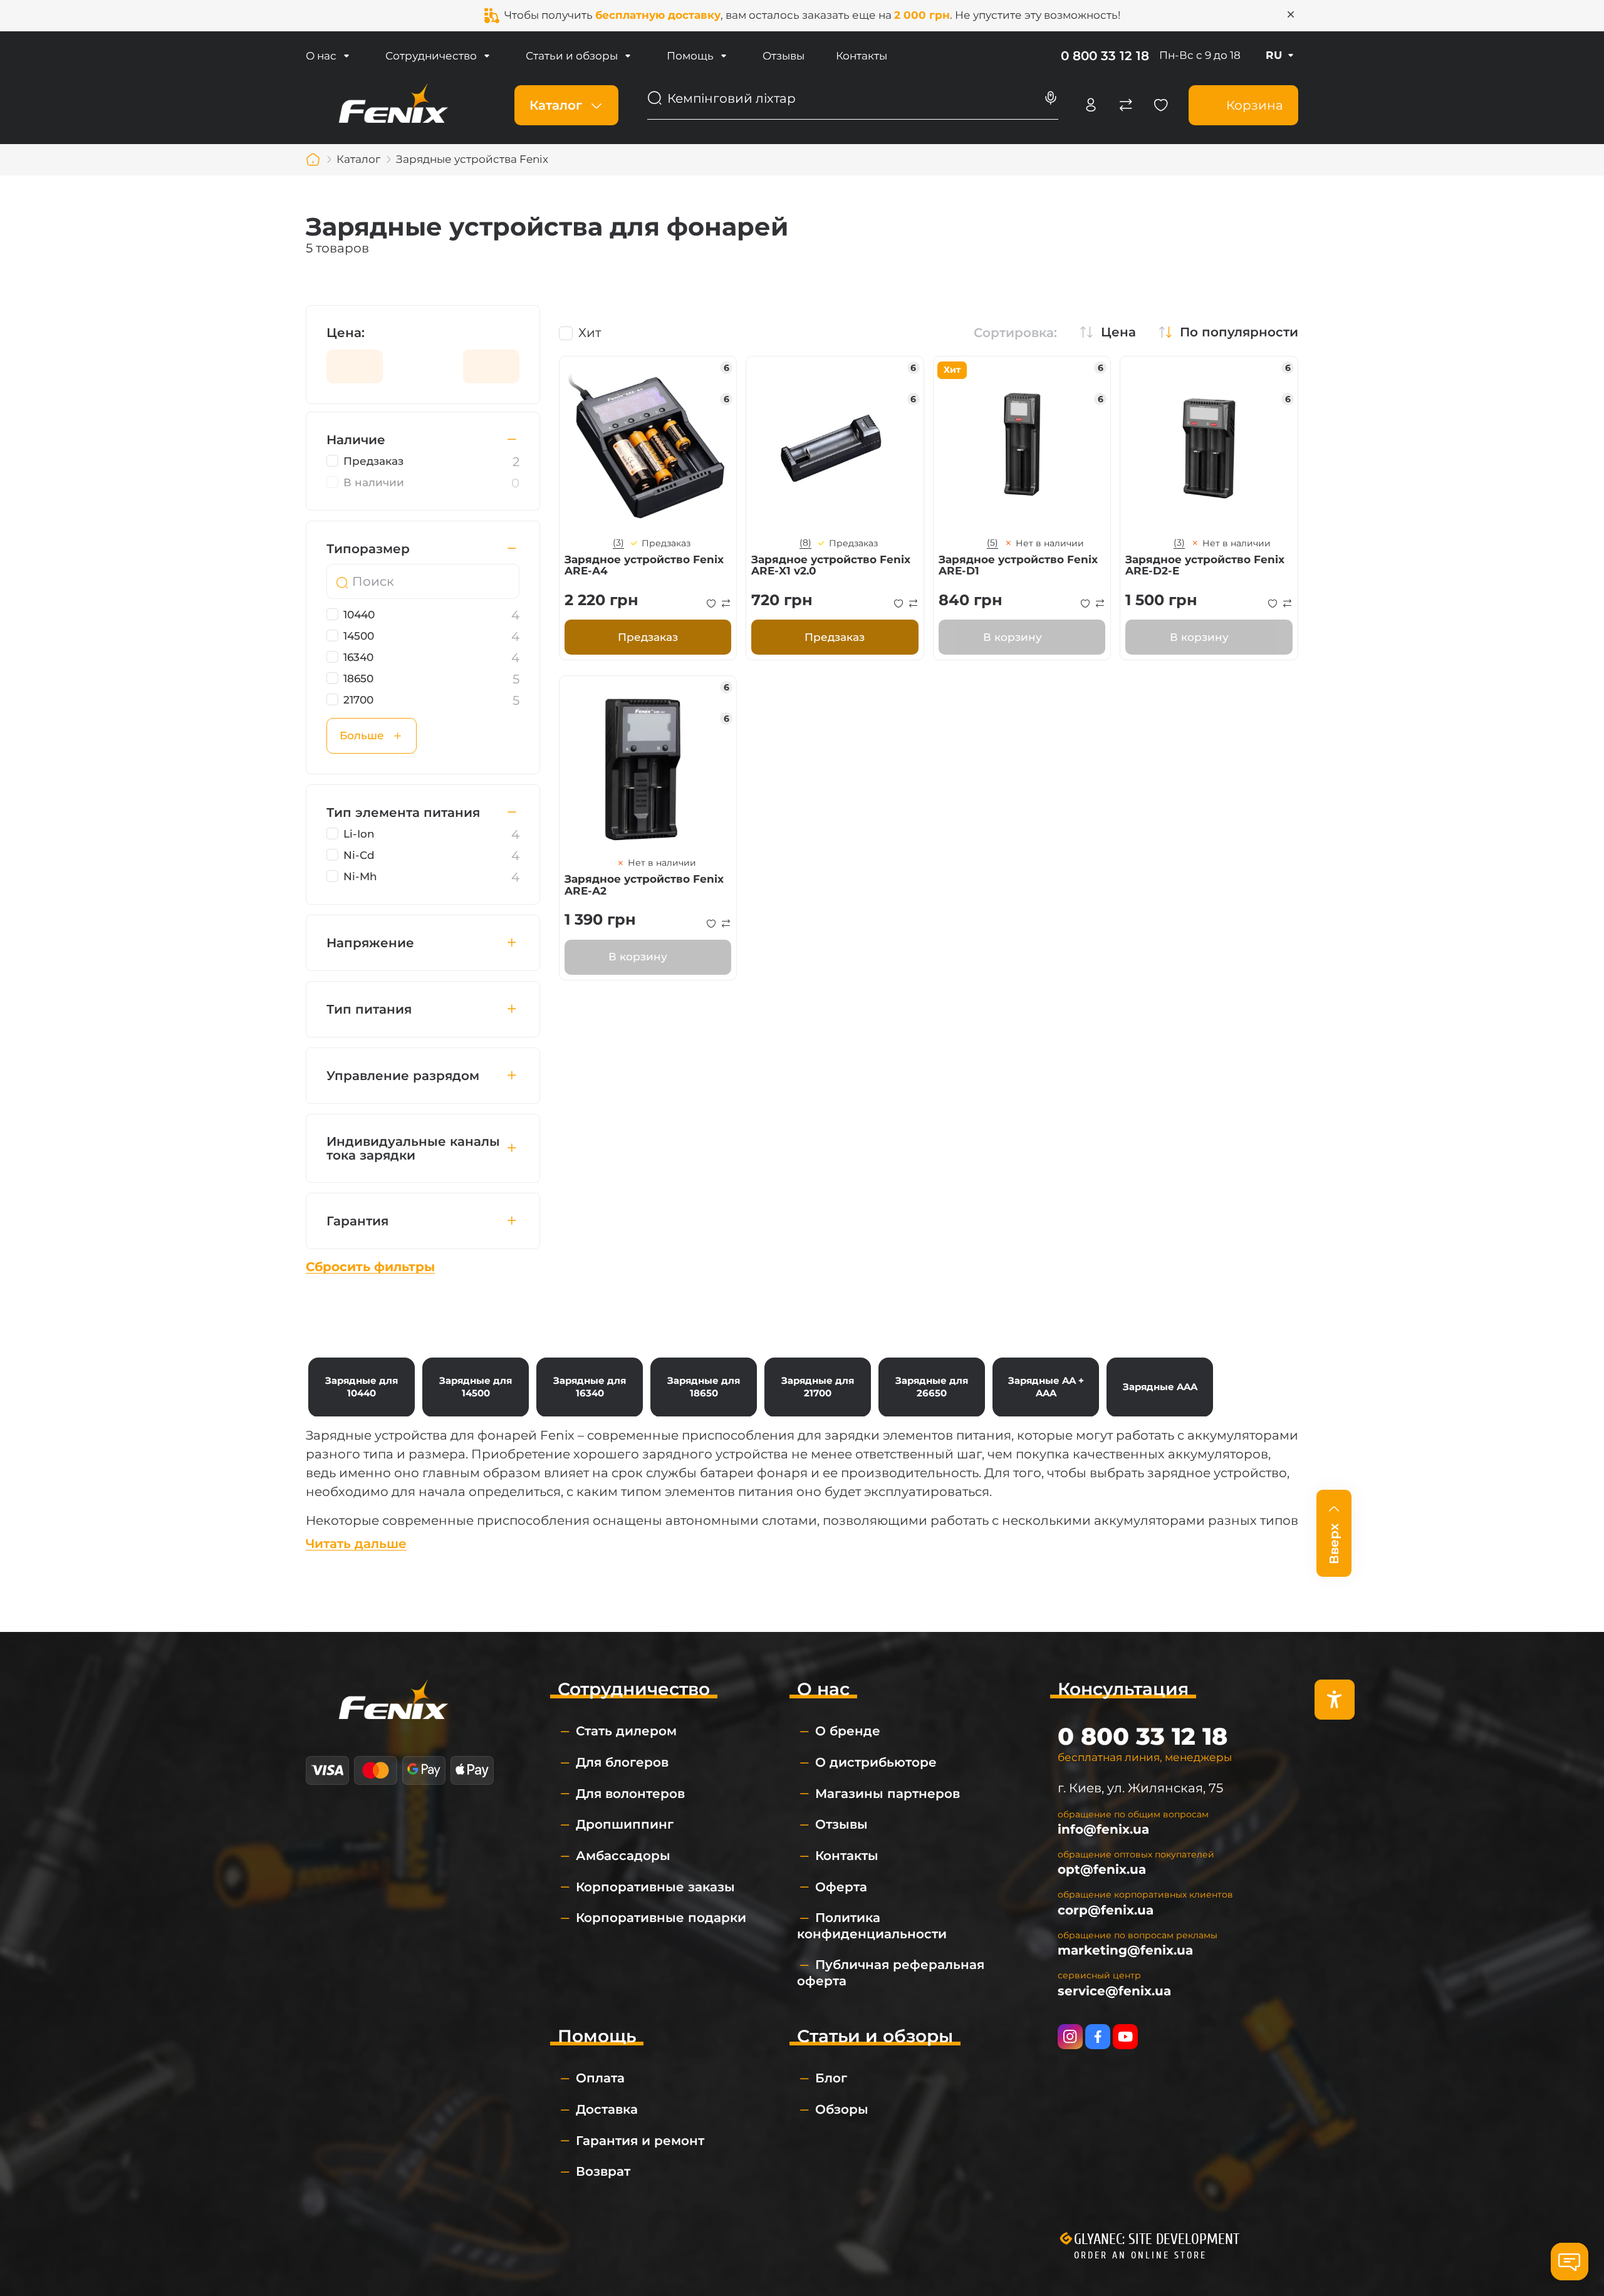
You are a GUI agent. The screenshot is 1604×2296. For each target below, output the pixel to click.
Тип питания (369, 1009)
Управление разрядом (403, 1076)
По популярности (1239, 332)
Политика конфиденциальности (872, 1926)
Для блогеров (622, 1762)
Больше (362, 735)
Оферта (841, 1887)
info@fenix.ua (1103, 1829)
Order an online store (1140, 2255)
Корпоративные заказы (655, 1887)
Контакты (862, 56)
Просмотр (648, 445)
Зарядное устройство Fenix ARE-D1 (1018, 565)
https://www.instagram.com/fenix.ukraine (1070, 2037)
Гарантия (357, 1221)
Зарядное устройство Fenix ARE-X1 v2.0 (831, 565)
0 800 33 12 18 (1105, 56)
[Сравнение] (1126, 105)
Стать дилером (626, 1731)
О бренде (848, 1731)
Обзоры (842, 2109)
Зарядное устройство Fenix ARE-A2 (644, 885)
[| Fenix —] (393, 104)
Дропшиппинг (625, 1824)
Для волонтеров (630, 1794)
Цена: (346, 333)
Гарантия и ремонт (640, 2141)
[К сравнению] (726, 603)
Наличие (356, 440)
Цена (1118, 332)
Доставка (607, 2109)
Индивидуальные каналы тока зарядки (413, 1148)
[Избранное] (1161, 105)
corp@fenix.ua (1106, 1910)
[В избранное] (711, 603)
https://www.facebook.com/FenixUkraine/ (1098, 2037)
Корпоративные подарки (661, 1918)
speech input (1051, 98)
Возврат (603, 2171)
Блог (831, 2078)
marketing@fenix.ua (1125, 1950)
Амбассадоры (623, 1856)
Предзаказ (648, 637)
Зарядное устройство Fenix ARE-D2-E (1205, 565)
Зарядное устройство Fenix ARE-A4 (644, 565)
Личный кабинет (1091, 105)
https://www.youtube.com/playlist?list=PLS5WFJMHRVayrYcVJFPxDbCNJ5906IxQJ (1125, 2037)
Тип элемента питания (403, 813)
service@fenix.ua (1114, 1991)
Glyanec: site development (1157, 2239)
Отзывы (784, 56)
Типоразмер (368, 549)
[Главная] (313, 160)
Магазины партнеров (888, 1794)
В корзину (1013, 637)
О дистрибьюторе (876, 1762)
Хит (590, 333)
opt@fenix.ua (1102, 1869)
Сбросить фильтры (370, 1267)
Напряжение (370, 943)
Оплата (600, 2078)
